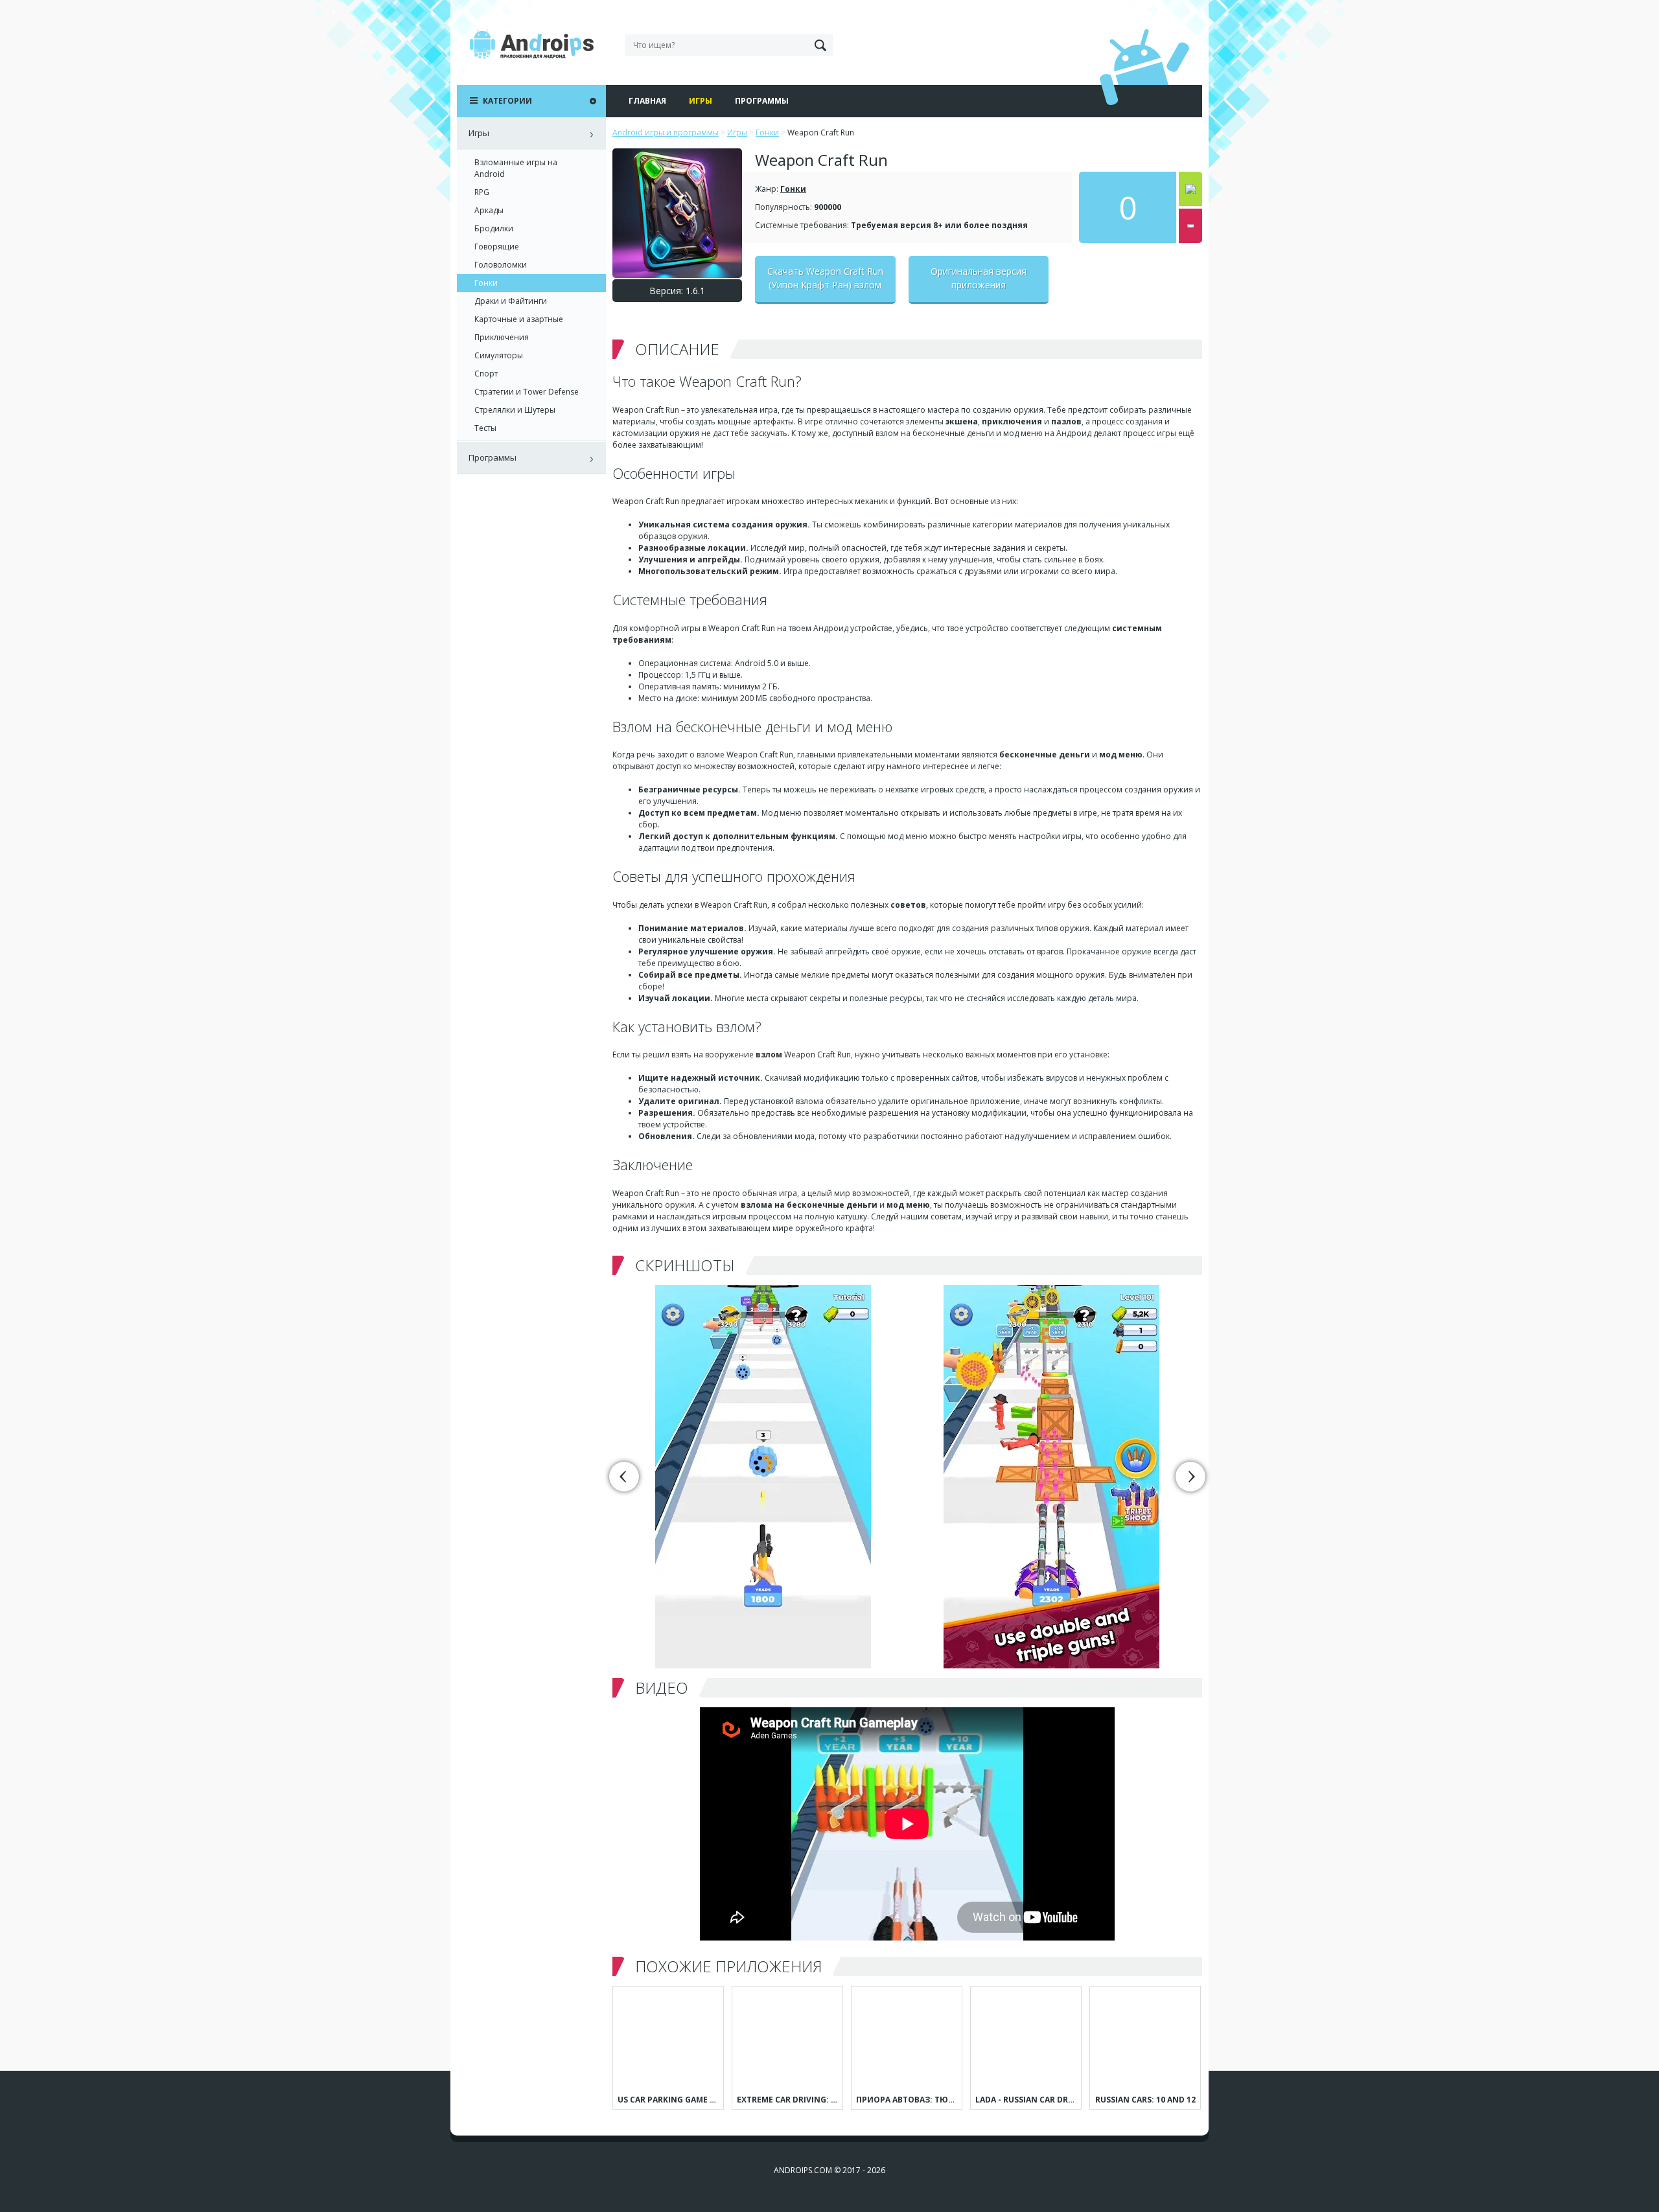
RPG (482, 192)
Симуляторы (499, 355)
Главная (647, 101)
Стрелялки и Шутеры (515, 410)
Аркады (489, 210)
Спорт (486, 374)
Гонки (793, 189)
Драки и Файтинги (511, 301)
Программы (762, 101)
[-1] (1190, 226)
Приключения (502, 337)
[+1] (1190, 189)
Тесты (485, 428)
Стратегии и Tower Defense (527, 392)
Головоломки (501, 265)
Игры (701, 101)
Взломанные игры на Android (516, 168)
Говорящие (497, 247)
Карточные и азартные (519, 319)
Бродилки (494, 228)
